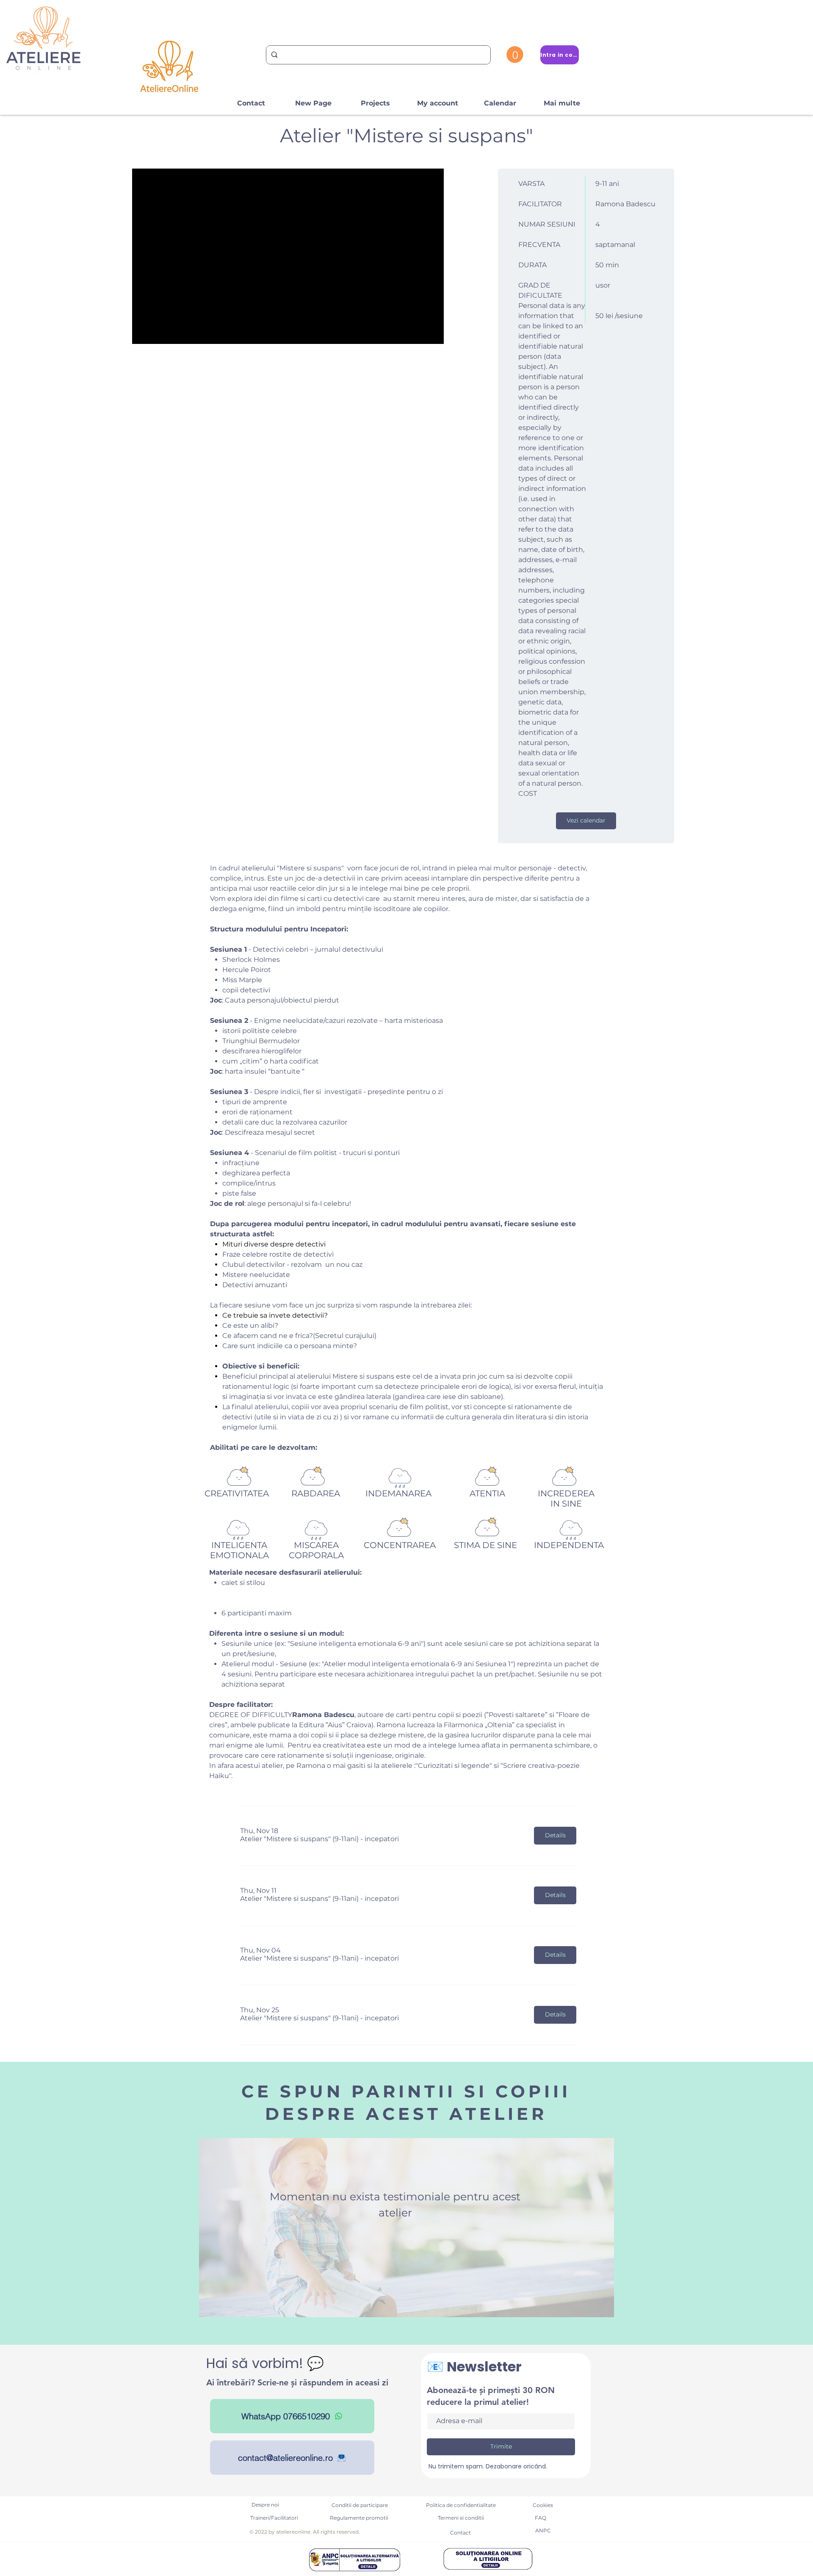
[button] (515, 55)
